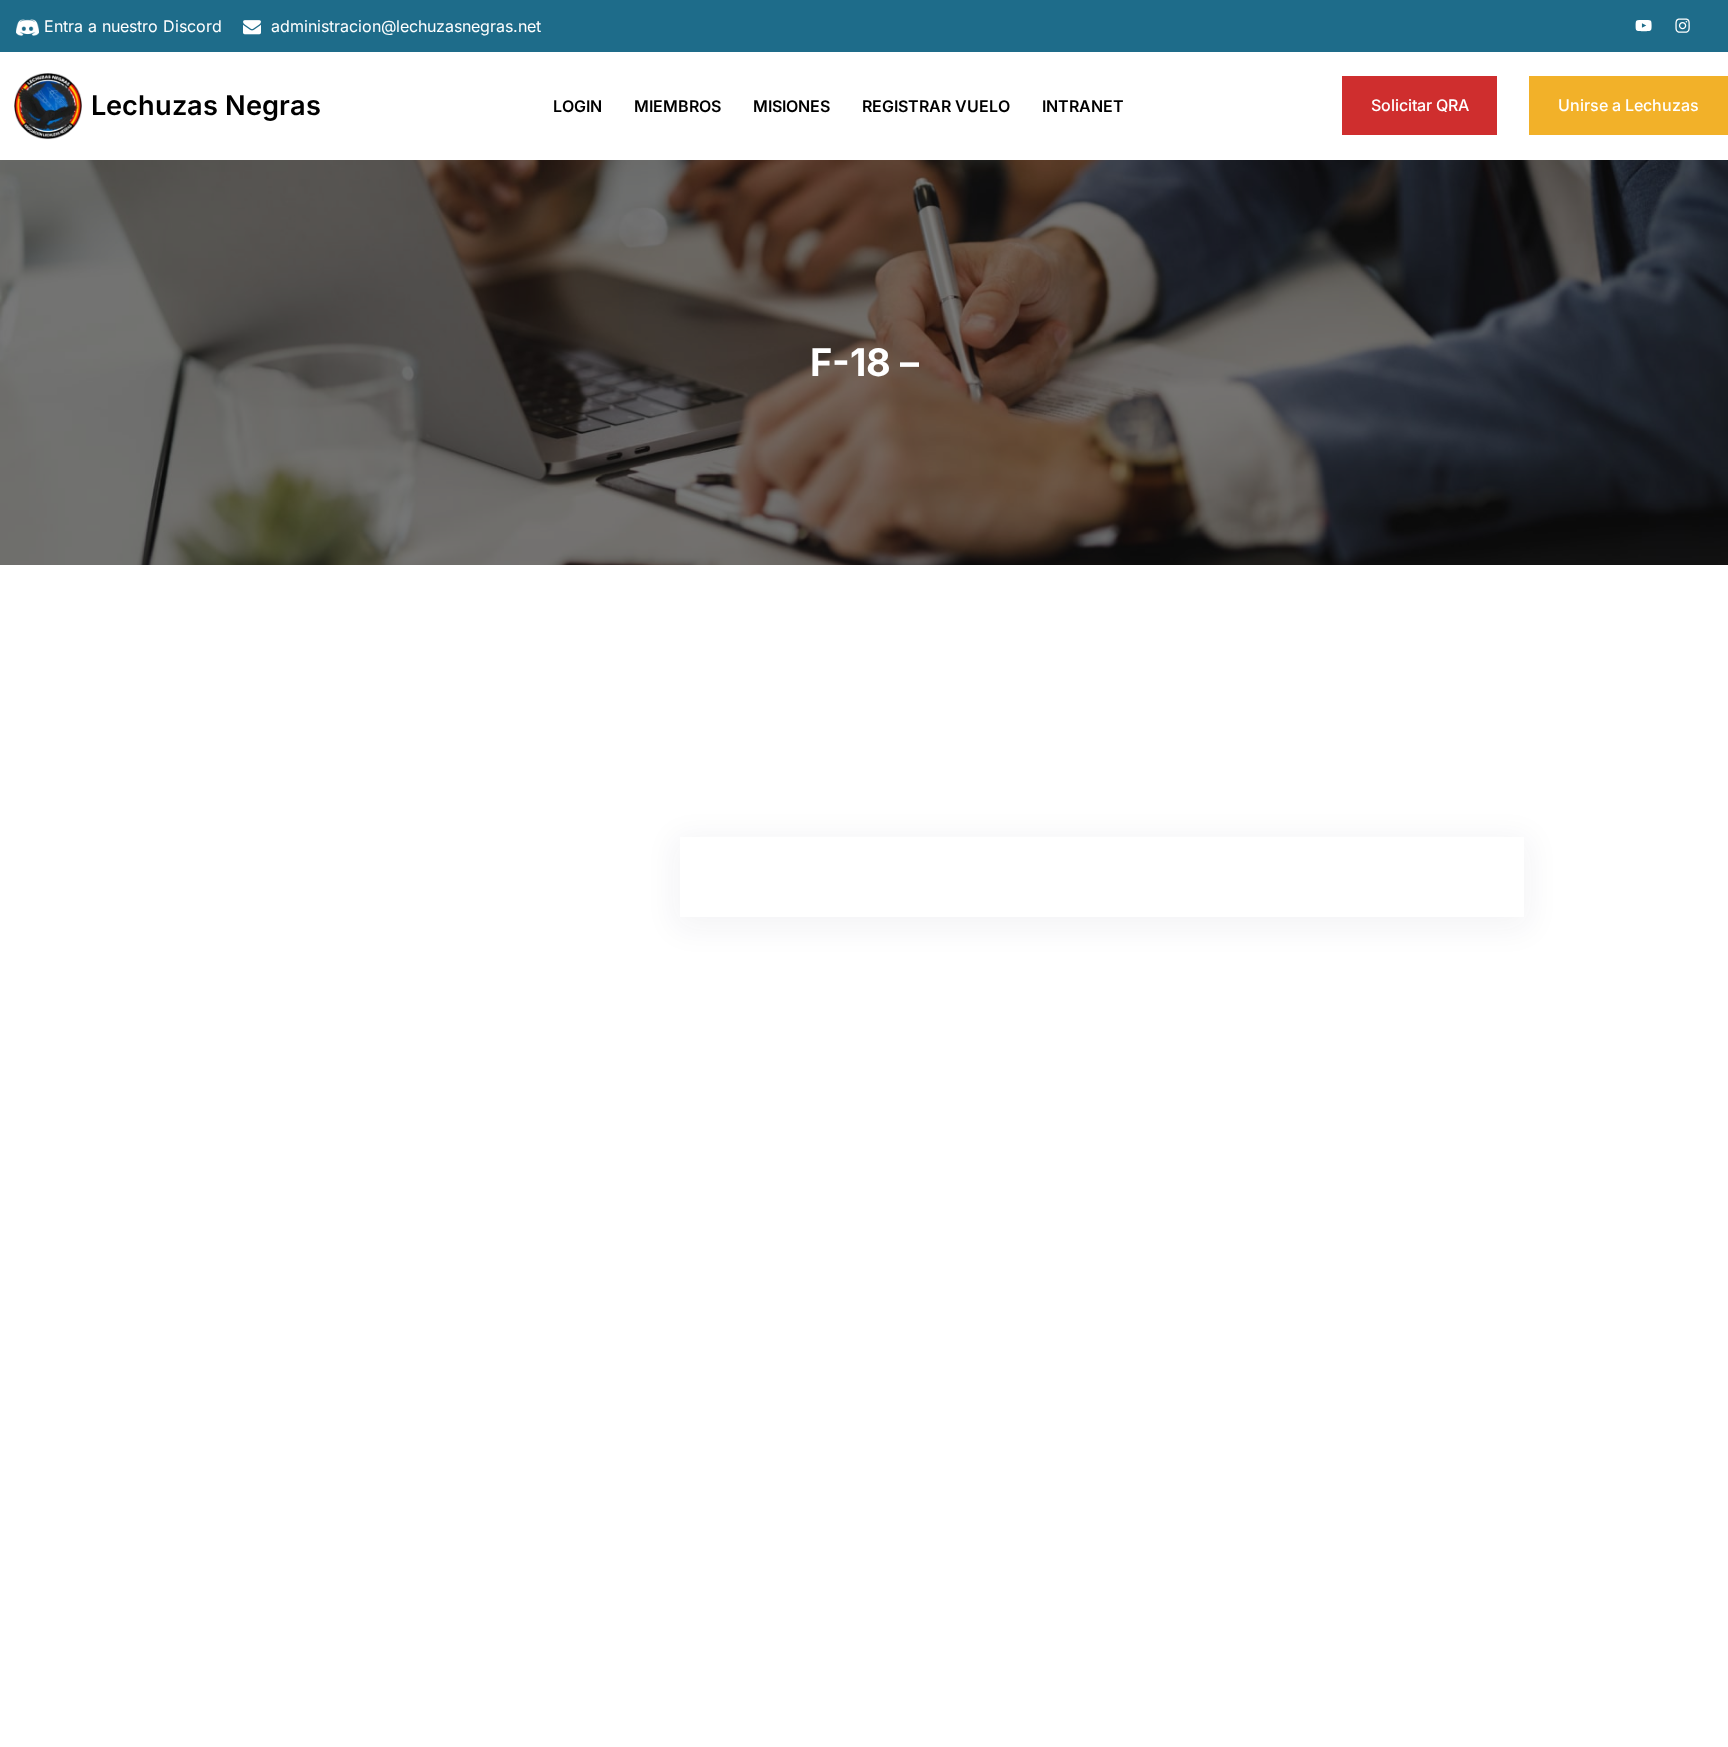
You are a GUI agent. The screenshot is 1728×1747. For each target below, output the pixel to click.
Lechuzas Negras (206, 105)
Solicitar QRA (1420, 105)
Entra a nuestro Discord (133, 26)
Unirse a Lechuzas (1628, 105)
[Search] (572, 699)
